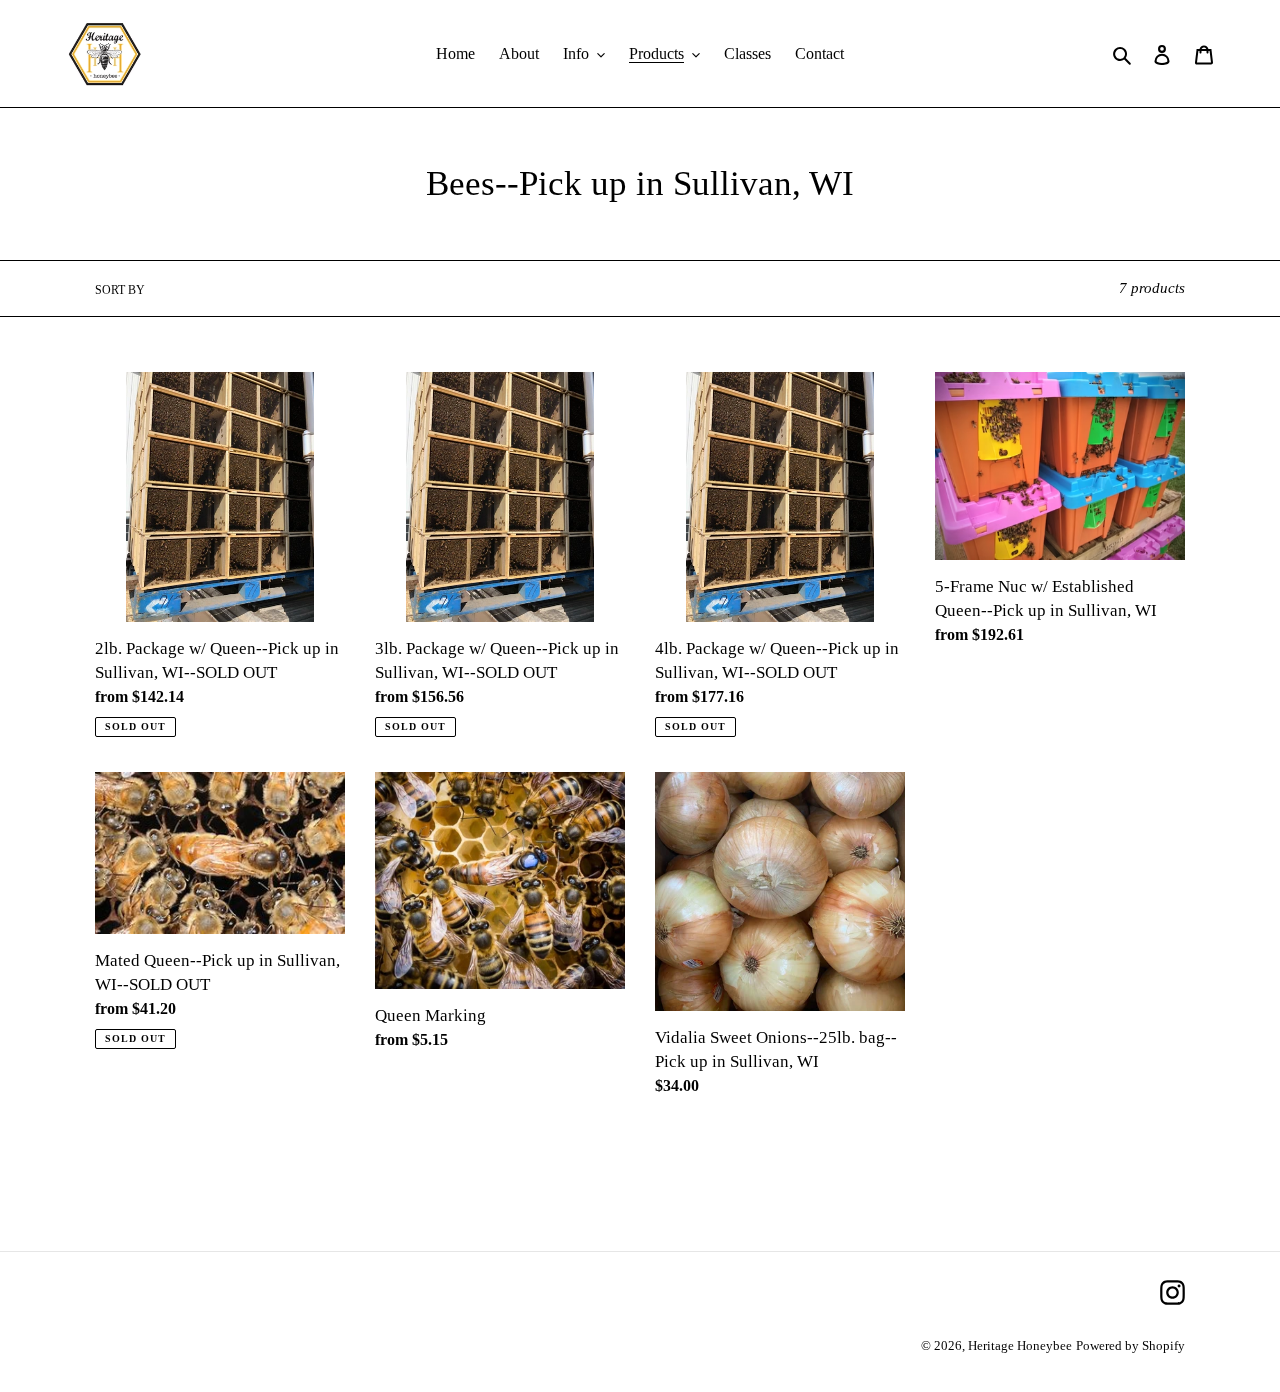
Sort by (120, 290)
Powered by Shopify (1130, 1345)
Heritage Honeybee (1020, 1345)
